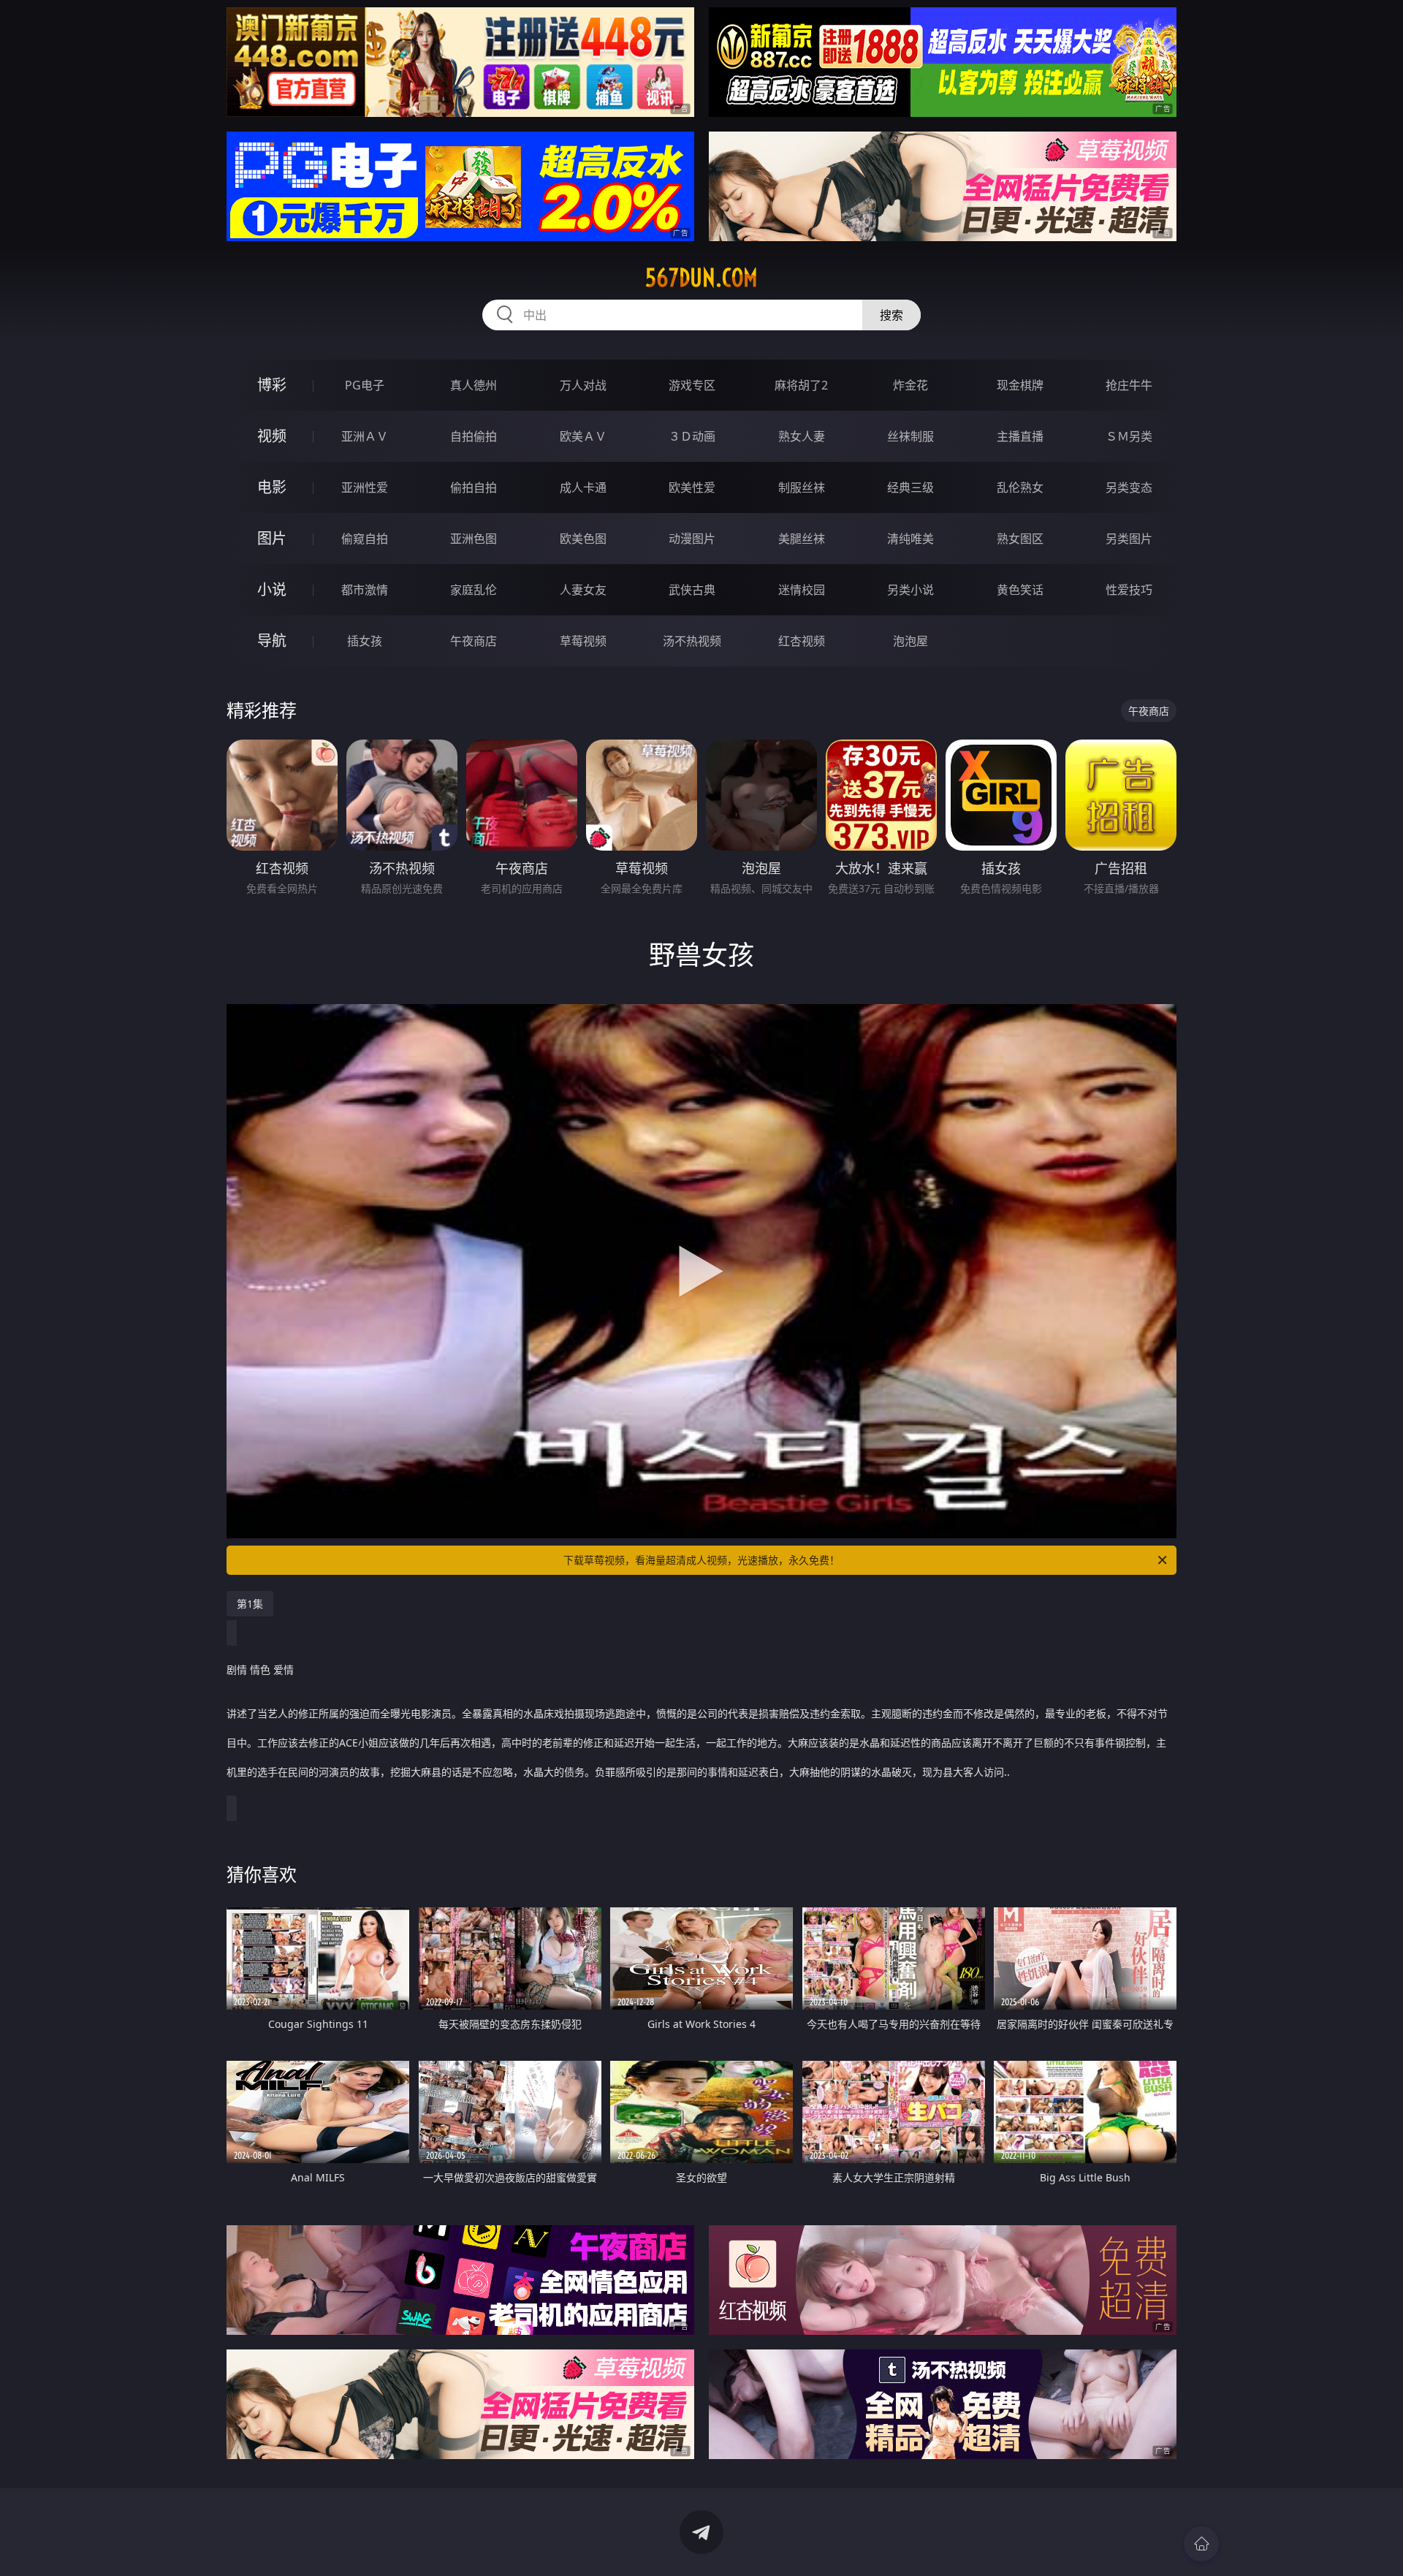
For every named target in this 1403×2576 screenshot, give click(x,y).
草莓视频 (583, 641)
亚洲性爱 (365, 487)
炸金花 (910, 385)
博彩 (272, 385)
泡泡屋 (910, 641)
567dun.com (701, 278)
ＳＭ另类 (1129, 436)
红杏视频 (802, 641)
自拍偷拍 (474, 436)
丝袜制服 (910, 436)
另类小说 (910, 590)
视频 (272, 436)
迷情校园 (802, 590)
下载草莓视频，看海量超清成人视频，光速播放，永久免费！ (701, 1560)
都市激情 (365, 590)
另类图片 (1129, 539)
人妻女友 (583, 590)
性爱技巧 (1129, 590)
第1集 (250, 1604)
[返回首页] (1201, 2544)
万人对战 (583, 385)
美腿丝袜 (802, 539)
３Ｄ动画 (692, 436)
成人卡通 (583, 487)
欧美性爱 (692, 487)
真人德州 (474, 385)
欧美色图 (583, 539)
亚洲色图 (474, 539)
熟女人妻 (802, 436)
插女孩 (365, 641)
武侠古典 (692, 590)
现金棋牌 (1020, 385)
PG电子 (365, 385)
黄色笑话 (1020, 590)
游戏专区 (692, 385)
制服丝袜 (802, 487)
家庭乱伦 (474, 590)
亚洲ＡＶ (365, 436)
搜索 (891, 315)
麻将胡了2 (801, 385)
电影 (272, 487)
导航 (272, 641)
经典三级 (910, 487)
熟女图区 (1020, 539)
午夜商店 (474, 641)
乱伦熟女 (1020, 487)
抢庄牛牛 (1129, 385)
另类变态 (1129, 487)
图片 (272, 538)
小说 (272, 589)
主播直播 (1020, 436)
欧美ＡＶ (583, 436)
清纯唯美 (910, 539)
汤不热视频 (692, 641)
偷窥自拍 (365, 539)
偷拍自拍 (474, 487)
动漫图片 (692, 539)
